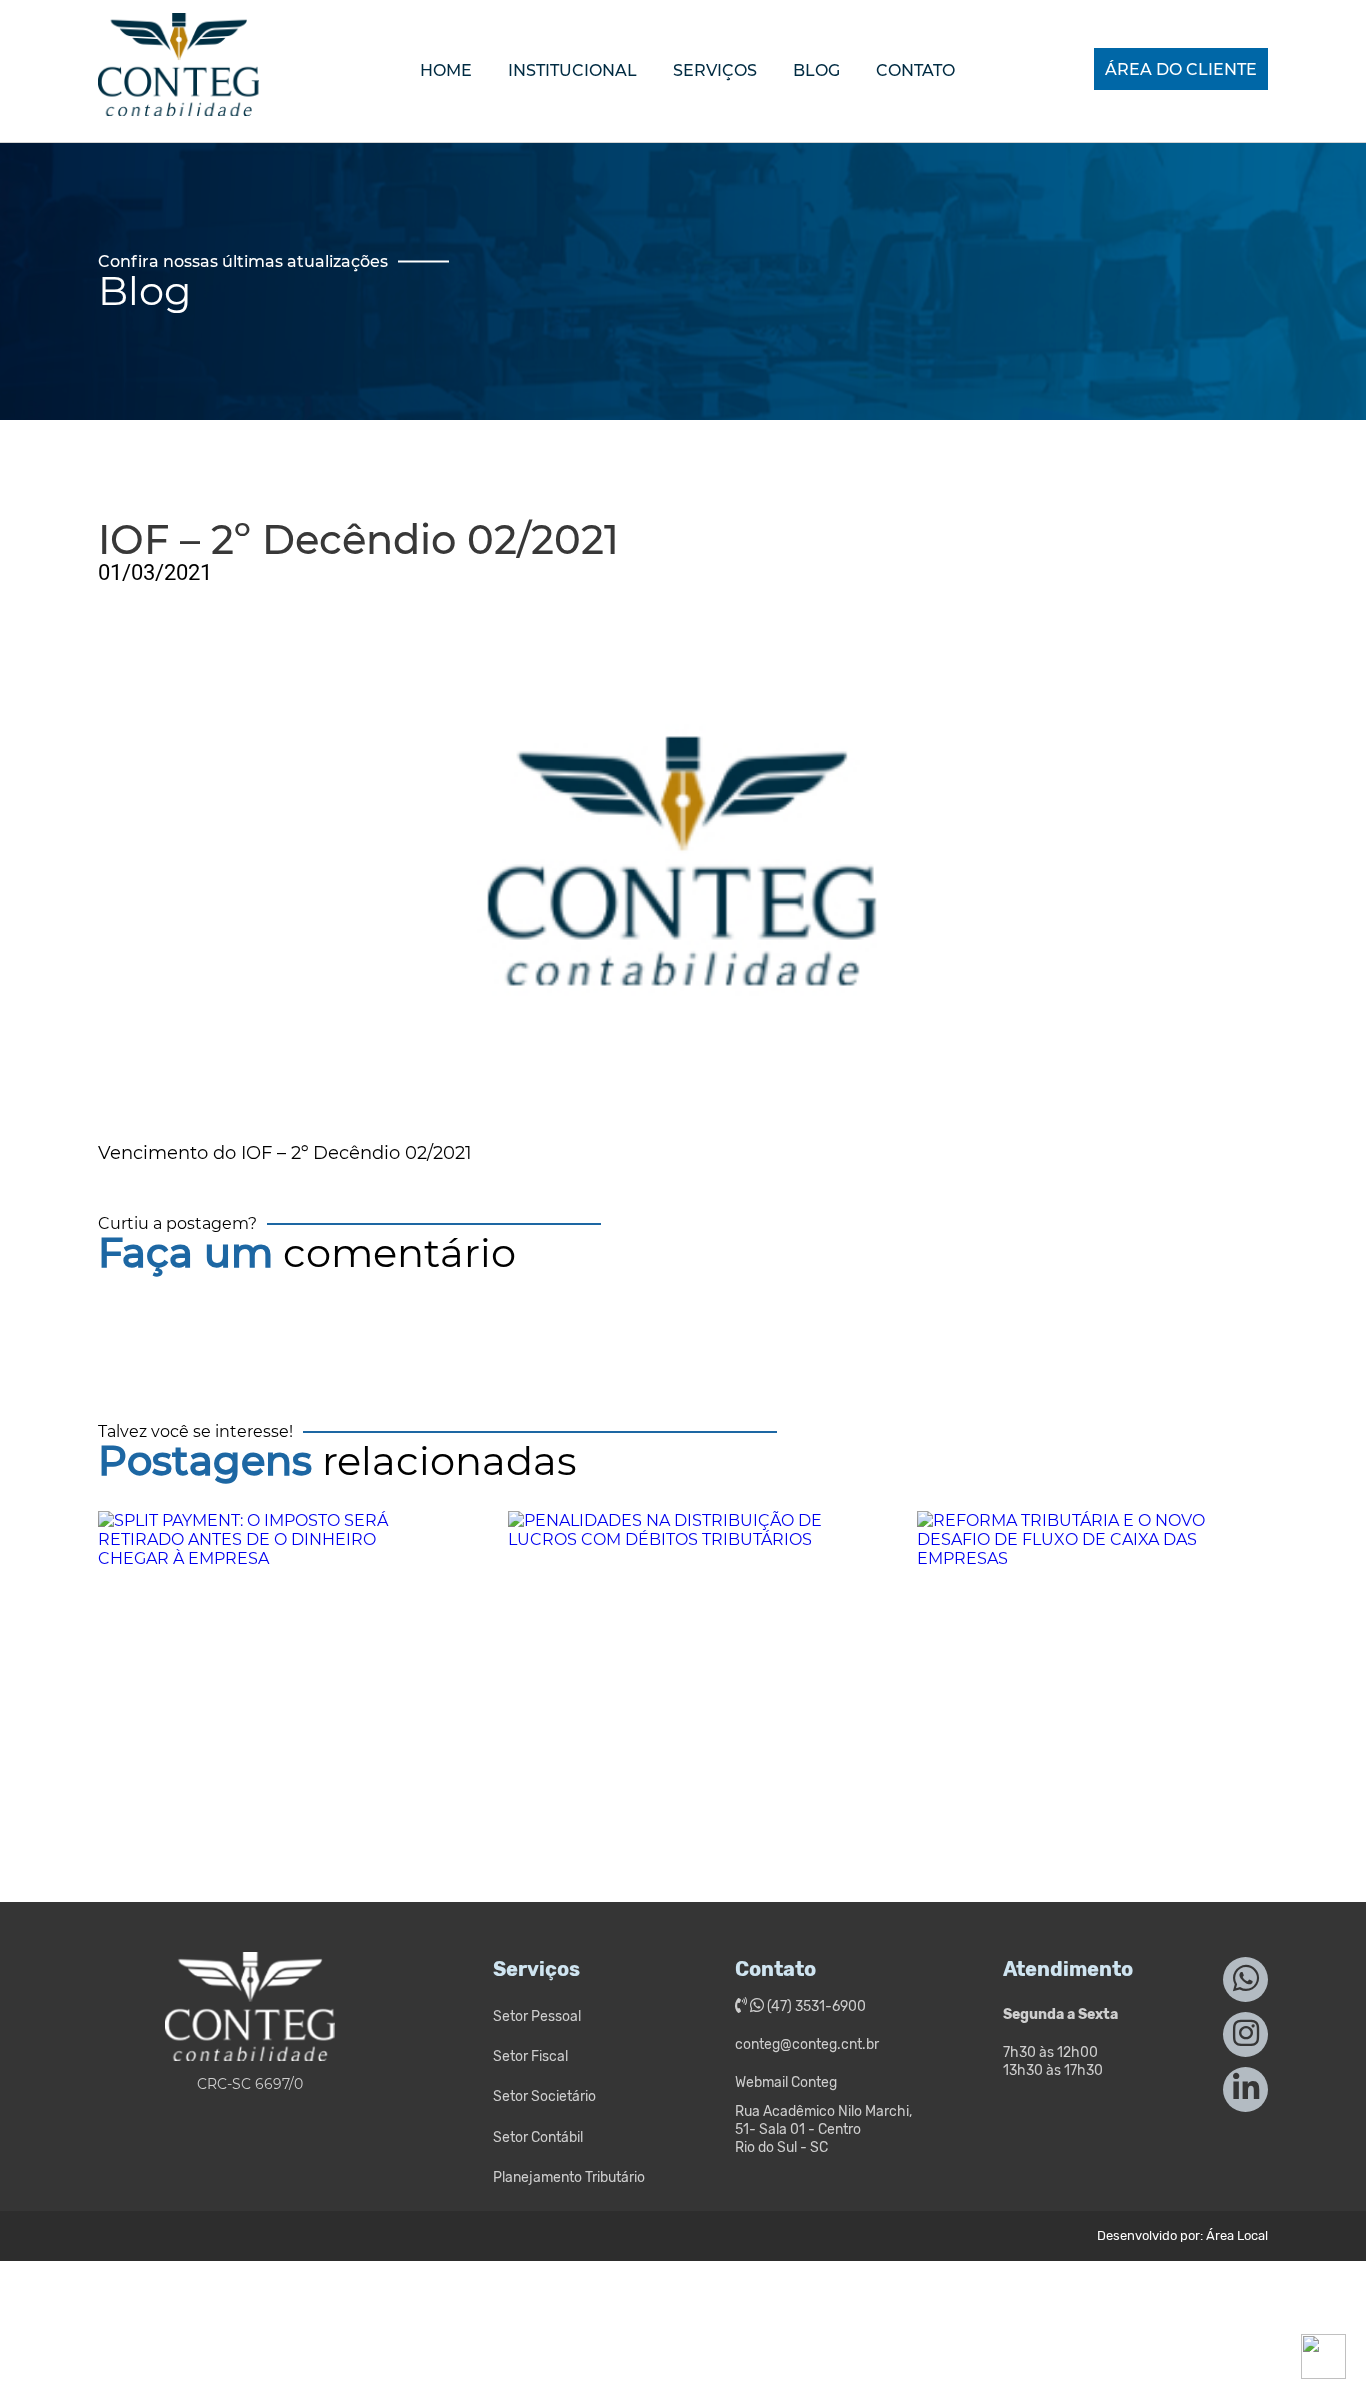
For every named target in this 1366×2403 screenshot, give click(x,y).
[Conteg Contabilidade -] (178, 98)
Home (446, 70)
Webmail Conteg (786, 2082)
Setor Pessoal (537, 2016)
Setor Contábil (538, 2137)
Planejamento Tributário (569, 2177)
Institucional (572, 70)
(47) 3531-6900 (815, 2006)
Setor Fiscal (530, 2056)
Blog (816, 70)
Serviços (715, 70)
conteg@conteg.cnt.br (807, 2044)
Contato (915, 70)
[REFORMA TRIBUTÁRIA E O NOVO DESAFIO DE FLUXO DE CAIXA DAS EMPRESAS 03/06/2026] (1092, 1664)
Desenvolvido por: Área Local (1182, 2235)
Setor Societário (544, 2096)
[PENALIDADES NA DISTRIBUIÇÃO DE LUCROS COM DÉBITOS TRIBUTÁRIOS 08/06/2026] (683, 1664)
